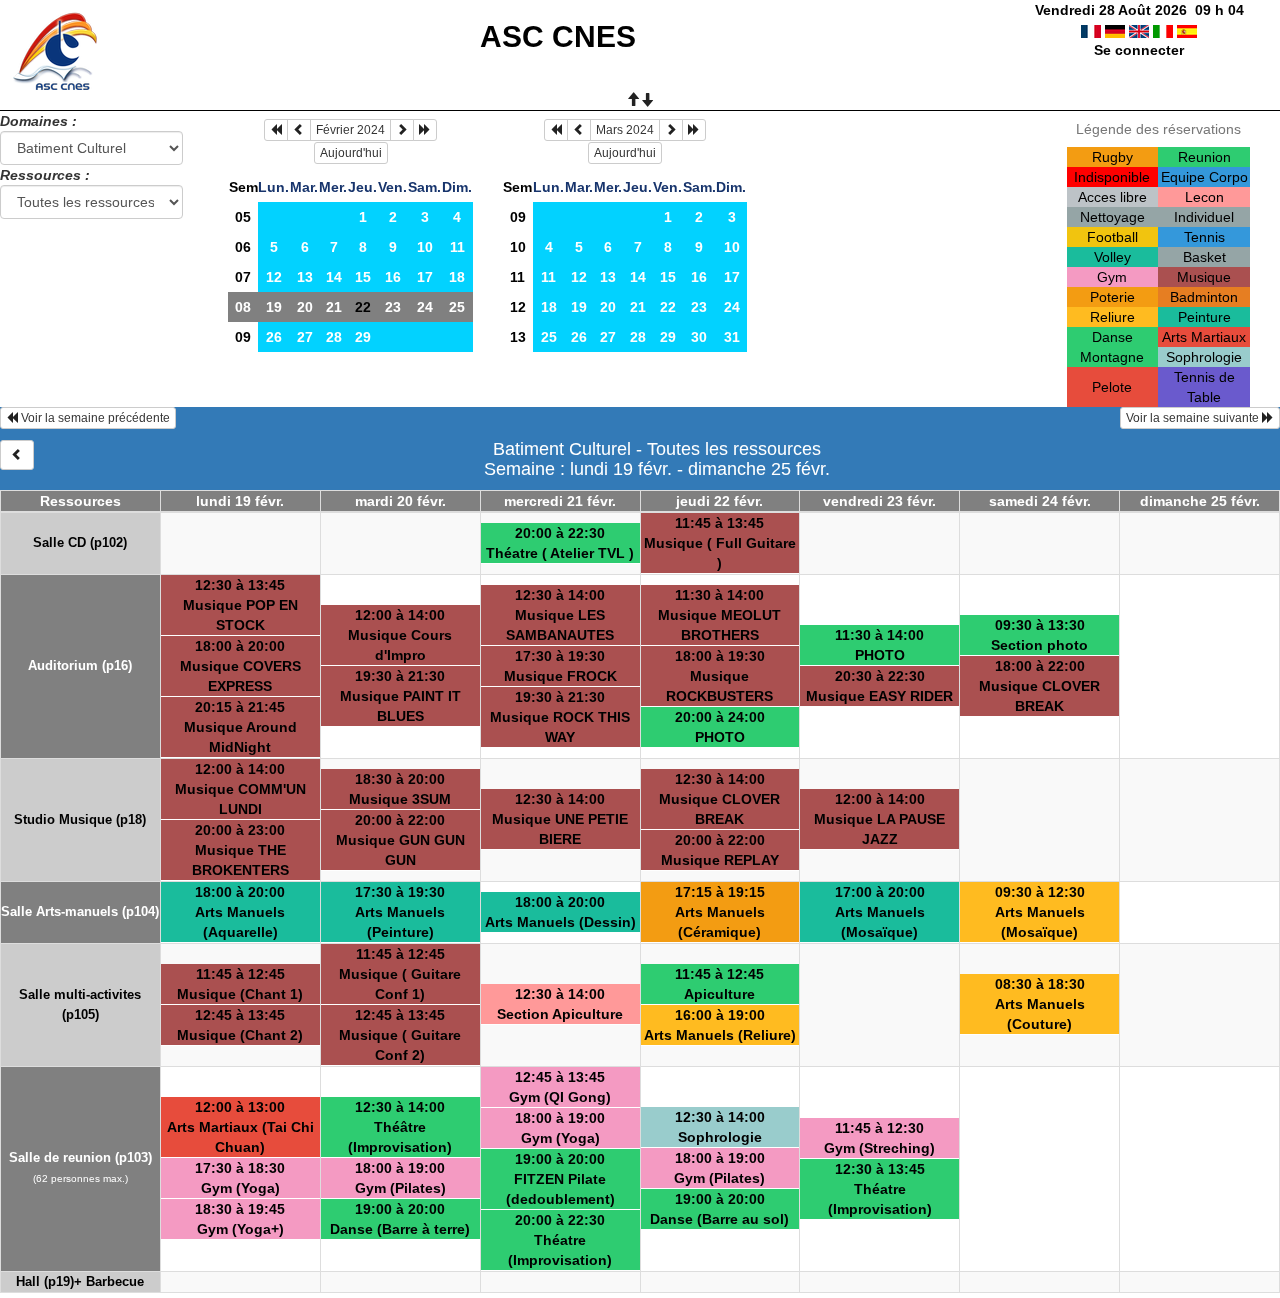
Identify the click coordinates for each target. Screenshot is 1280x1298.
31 (732, 337)
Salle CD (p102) (80, 542)
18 (457, 277)
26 (274, 337)
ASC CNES (558, 36)
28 (334, 337)
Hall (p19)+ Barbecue (80, 1281)
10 (425, 247)
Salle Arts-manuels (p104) (80, 911)
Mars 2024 (625, 130)
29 (363, 337)
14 (334, 277)
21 (334, 307)
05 (243, 217)
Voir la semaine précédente (94, 418)
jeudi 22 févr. (719, 501)
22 (668, 307)
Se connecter (1139, 50)
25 (457, 307)
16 (393, 277)
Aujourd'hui (351, 153)
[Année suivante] (425, 130)
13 (305, 277)
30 (699, 337)
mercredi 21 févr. (560, 501)
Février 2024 (350, 130)
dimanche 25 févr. (1200, 501)
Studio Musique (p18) (80, 819)
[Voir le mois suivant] (402, 130)
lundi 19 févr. (240, 501)
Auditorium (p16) (80, 665)
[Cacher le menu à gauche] (17, 455)
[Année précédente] (276, 130)
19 (274, 307)
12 (274, 277)
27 (305, 337)
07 (243, 277)
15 (363, 277)
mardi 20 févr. (400, 501)
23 (393, 307)
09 (243, 337)
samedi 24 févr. (1040, 501)
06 (243, 247)
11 (457, 247)
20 (305, 307)
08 (243, 307)
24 (425, 307)
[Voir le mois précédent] (299, 130)
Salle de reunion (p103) (80, 1157)
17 (425, 277)
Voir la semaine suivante (1194, 418)
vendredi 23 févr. (879, 501)
